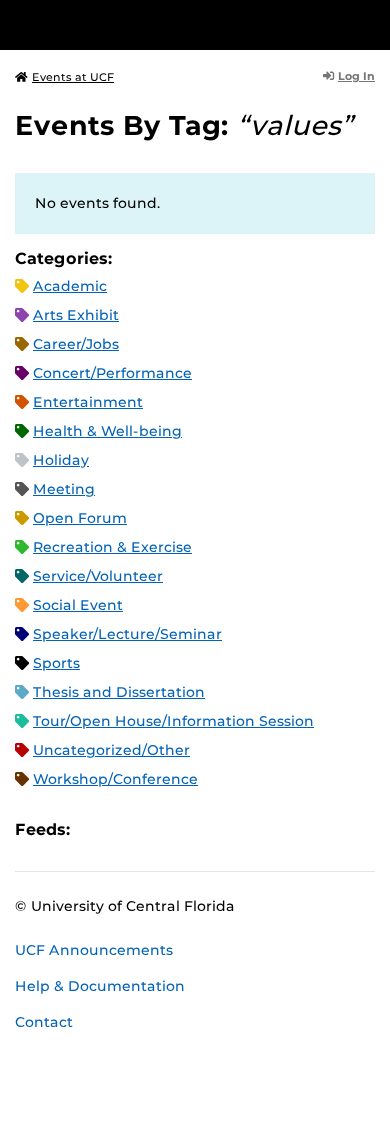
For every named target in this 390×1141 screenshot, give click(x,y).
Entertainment (88, 402)
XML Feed (198, 830)
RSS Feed (164, 830)
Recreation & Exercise (112, 547)
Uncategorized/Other (111, 750)
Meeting (64, 489)
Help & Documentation (100, 986)
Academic (70, 286)
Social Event (78, 605)
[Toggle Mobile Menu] (370, 23)
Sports (56, 663)
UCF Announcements (94, 950)
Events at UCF (73, 77)
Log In (356, 76)
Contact (44, 1022)
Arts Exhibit (76, 315)
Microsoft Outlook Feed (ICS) (130, 830)
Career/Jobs (76, 344)
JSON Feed (232, 830)
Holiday (61, 460)
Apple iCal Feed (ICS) (96, 830)
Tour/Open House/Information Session (173, 721)
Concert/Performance (112, 373)
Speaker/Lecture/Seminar (127, 634)
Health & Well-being (107, 431)
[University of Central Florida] (152, 24)
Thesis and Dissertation (119, 692)
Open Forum (80, 518)
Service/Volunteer (98, 576)
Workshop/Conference (115, 779)
